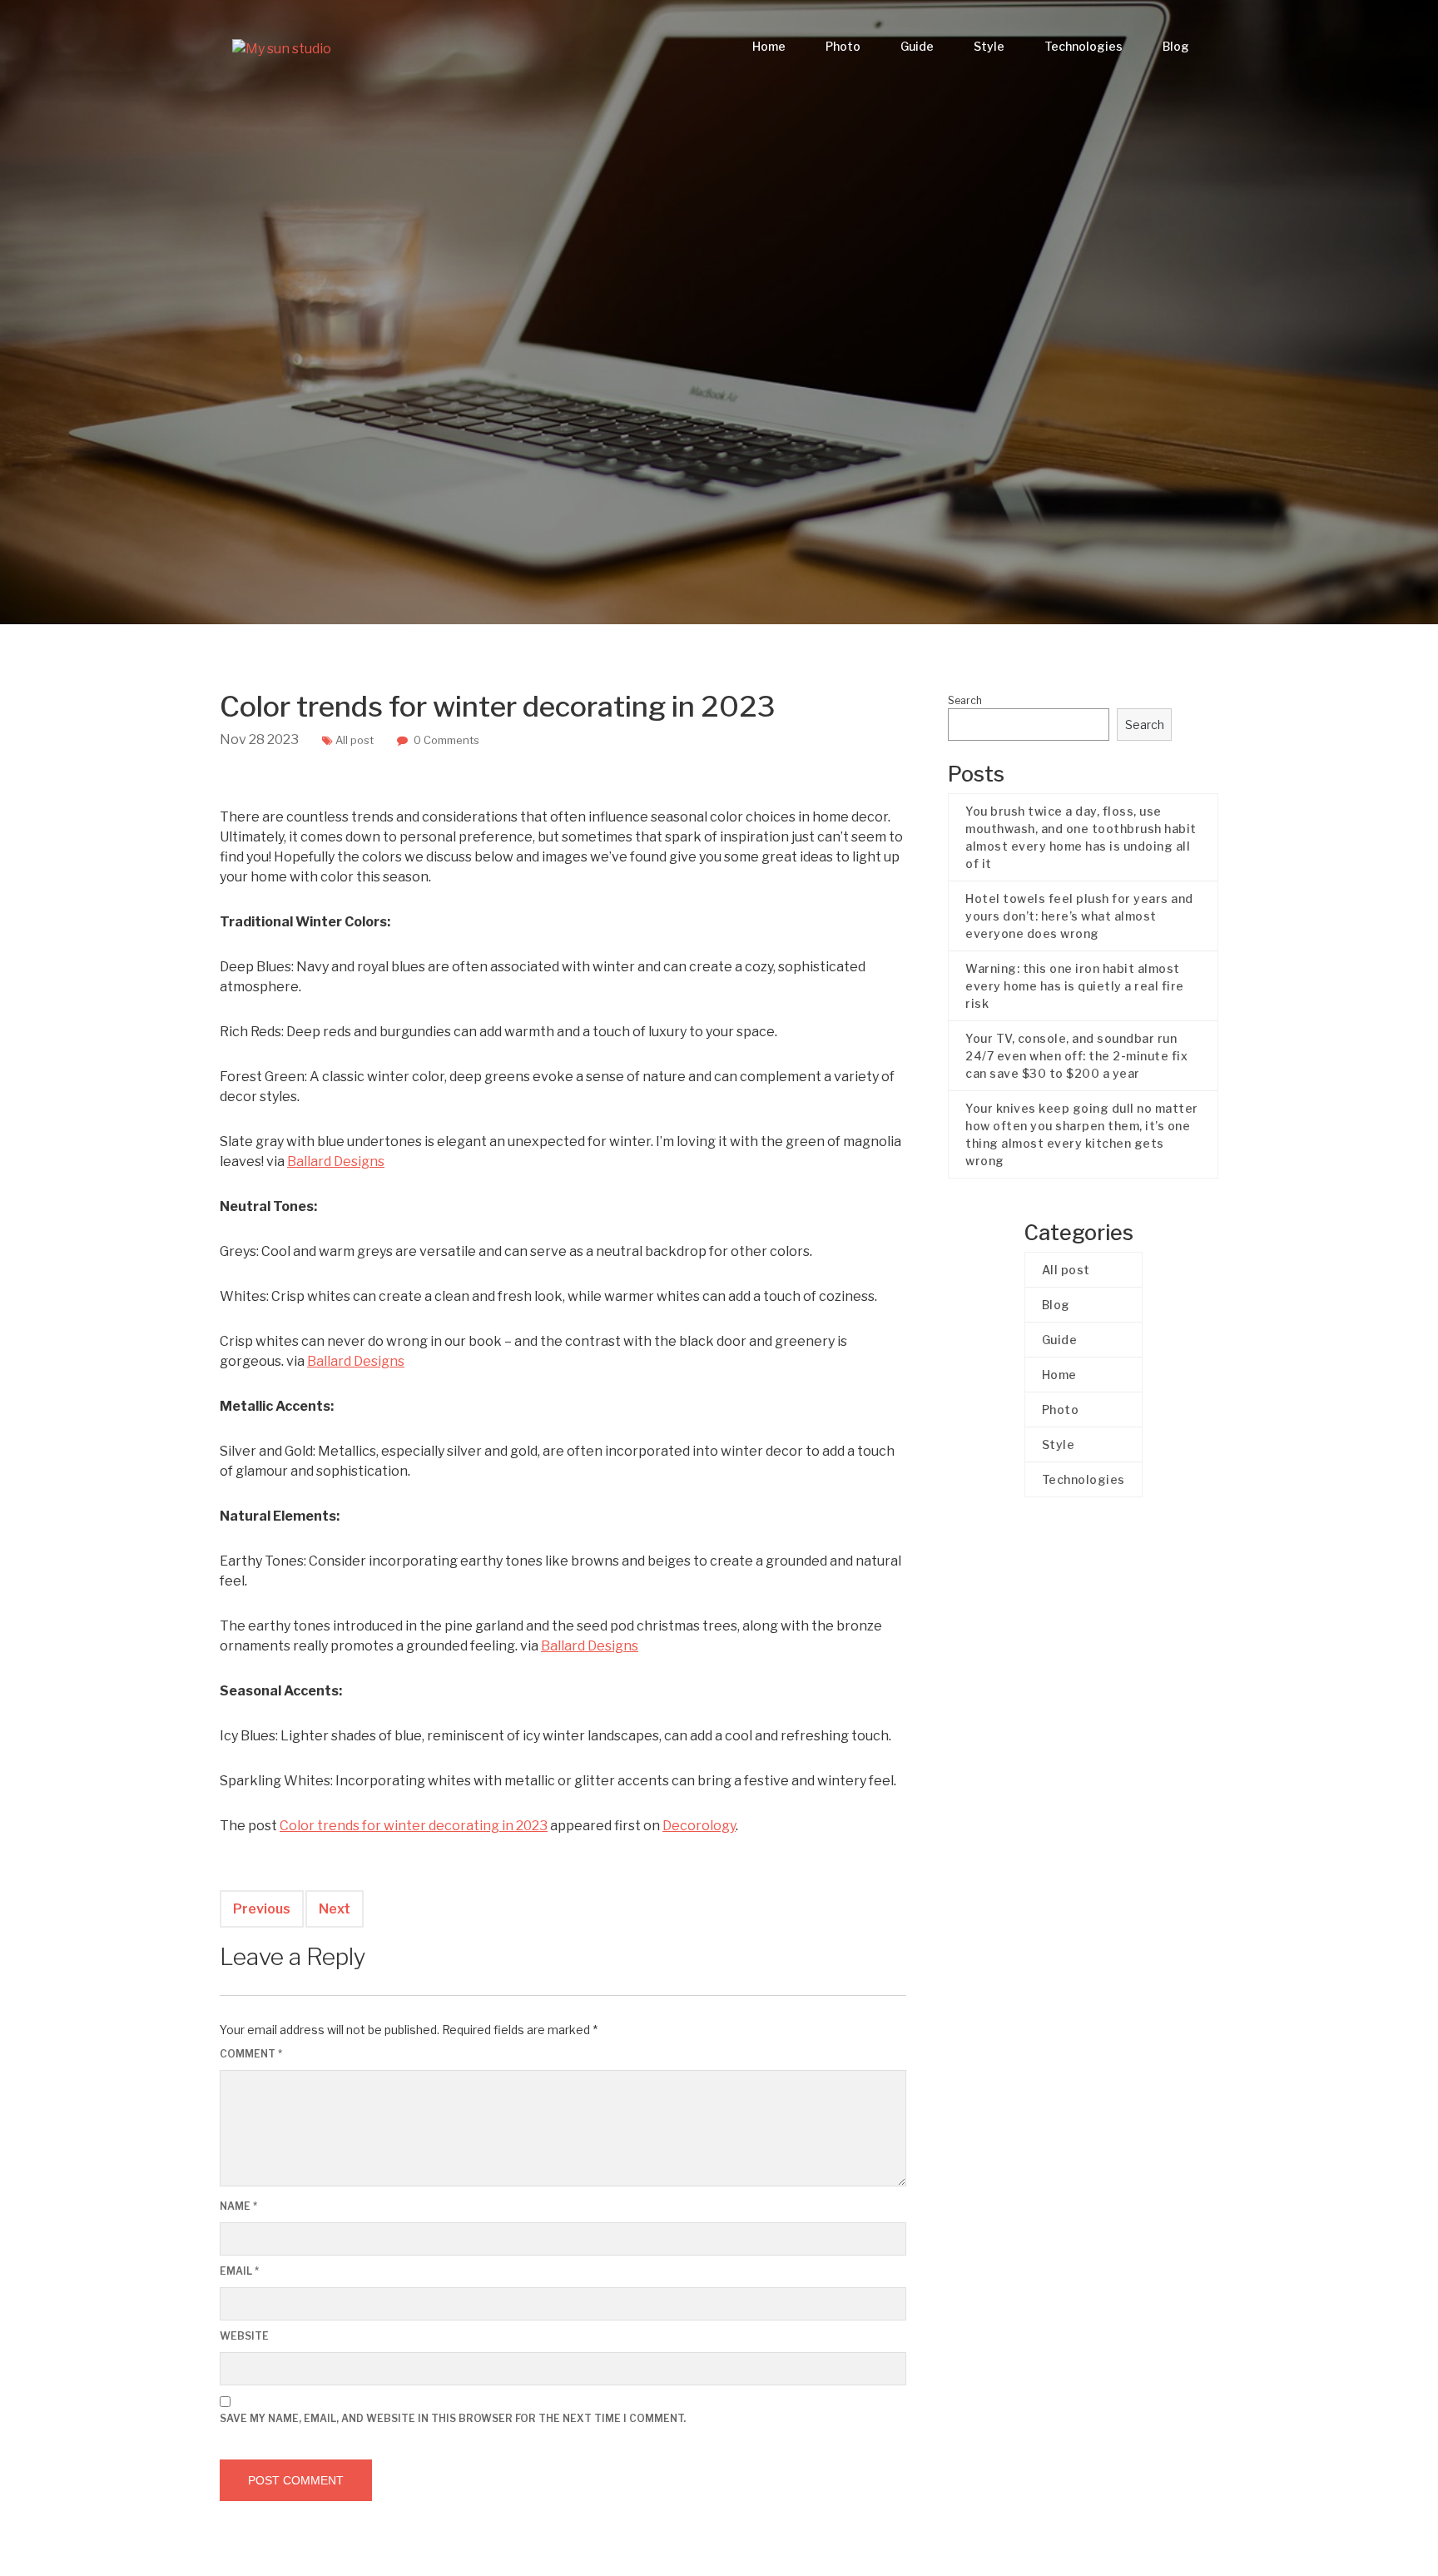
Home (769, 46)
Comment (251, 2054)
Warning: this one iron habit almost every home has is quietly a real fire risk (1075, 986)
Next (335, 1909)
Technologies (1083, 46)
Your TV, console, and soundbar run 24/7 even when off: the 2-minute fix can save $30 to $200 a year (1076, 1056)
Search (965, 700)
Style (989, 46)
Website (244, 2336)
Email (239, 2271)
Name (238, 2206)
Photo (843, 46)
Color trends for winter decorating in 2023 (414, 1826)
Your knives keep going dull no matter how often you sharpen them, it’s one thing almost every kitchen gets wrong (1082, 1134)
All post (355, 740)
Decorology (699, 1826)
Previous (262, 1909)
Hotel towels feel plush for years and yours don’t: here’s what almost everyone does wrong (1079, 916)
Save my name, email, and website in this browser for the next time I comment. (453, 2418)
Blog (1176, 46)
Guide (917, 46)
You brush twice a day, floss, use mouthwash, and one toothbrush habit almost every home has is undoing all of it (1081, 837)
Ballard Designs (336, 1161)
